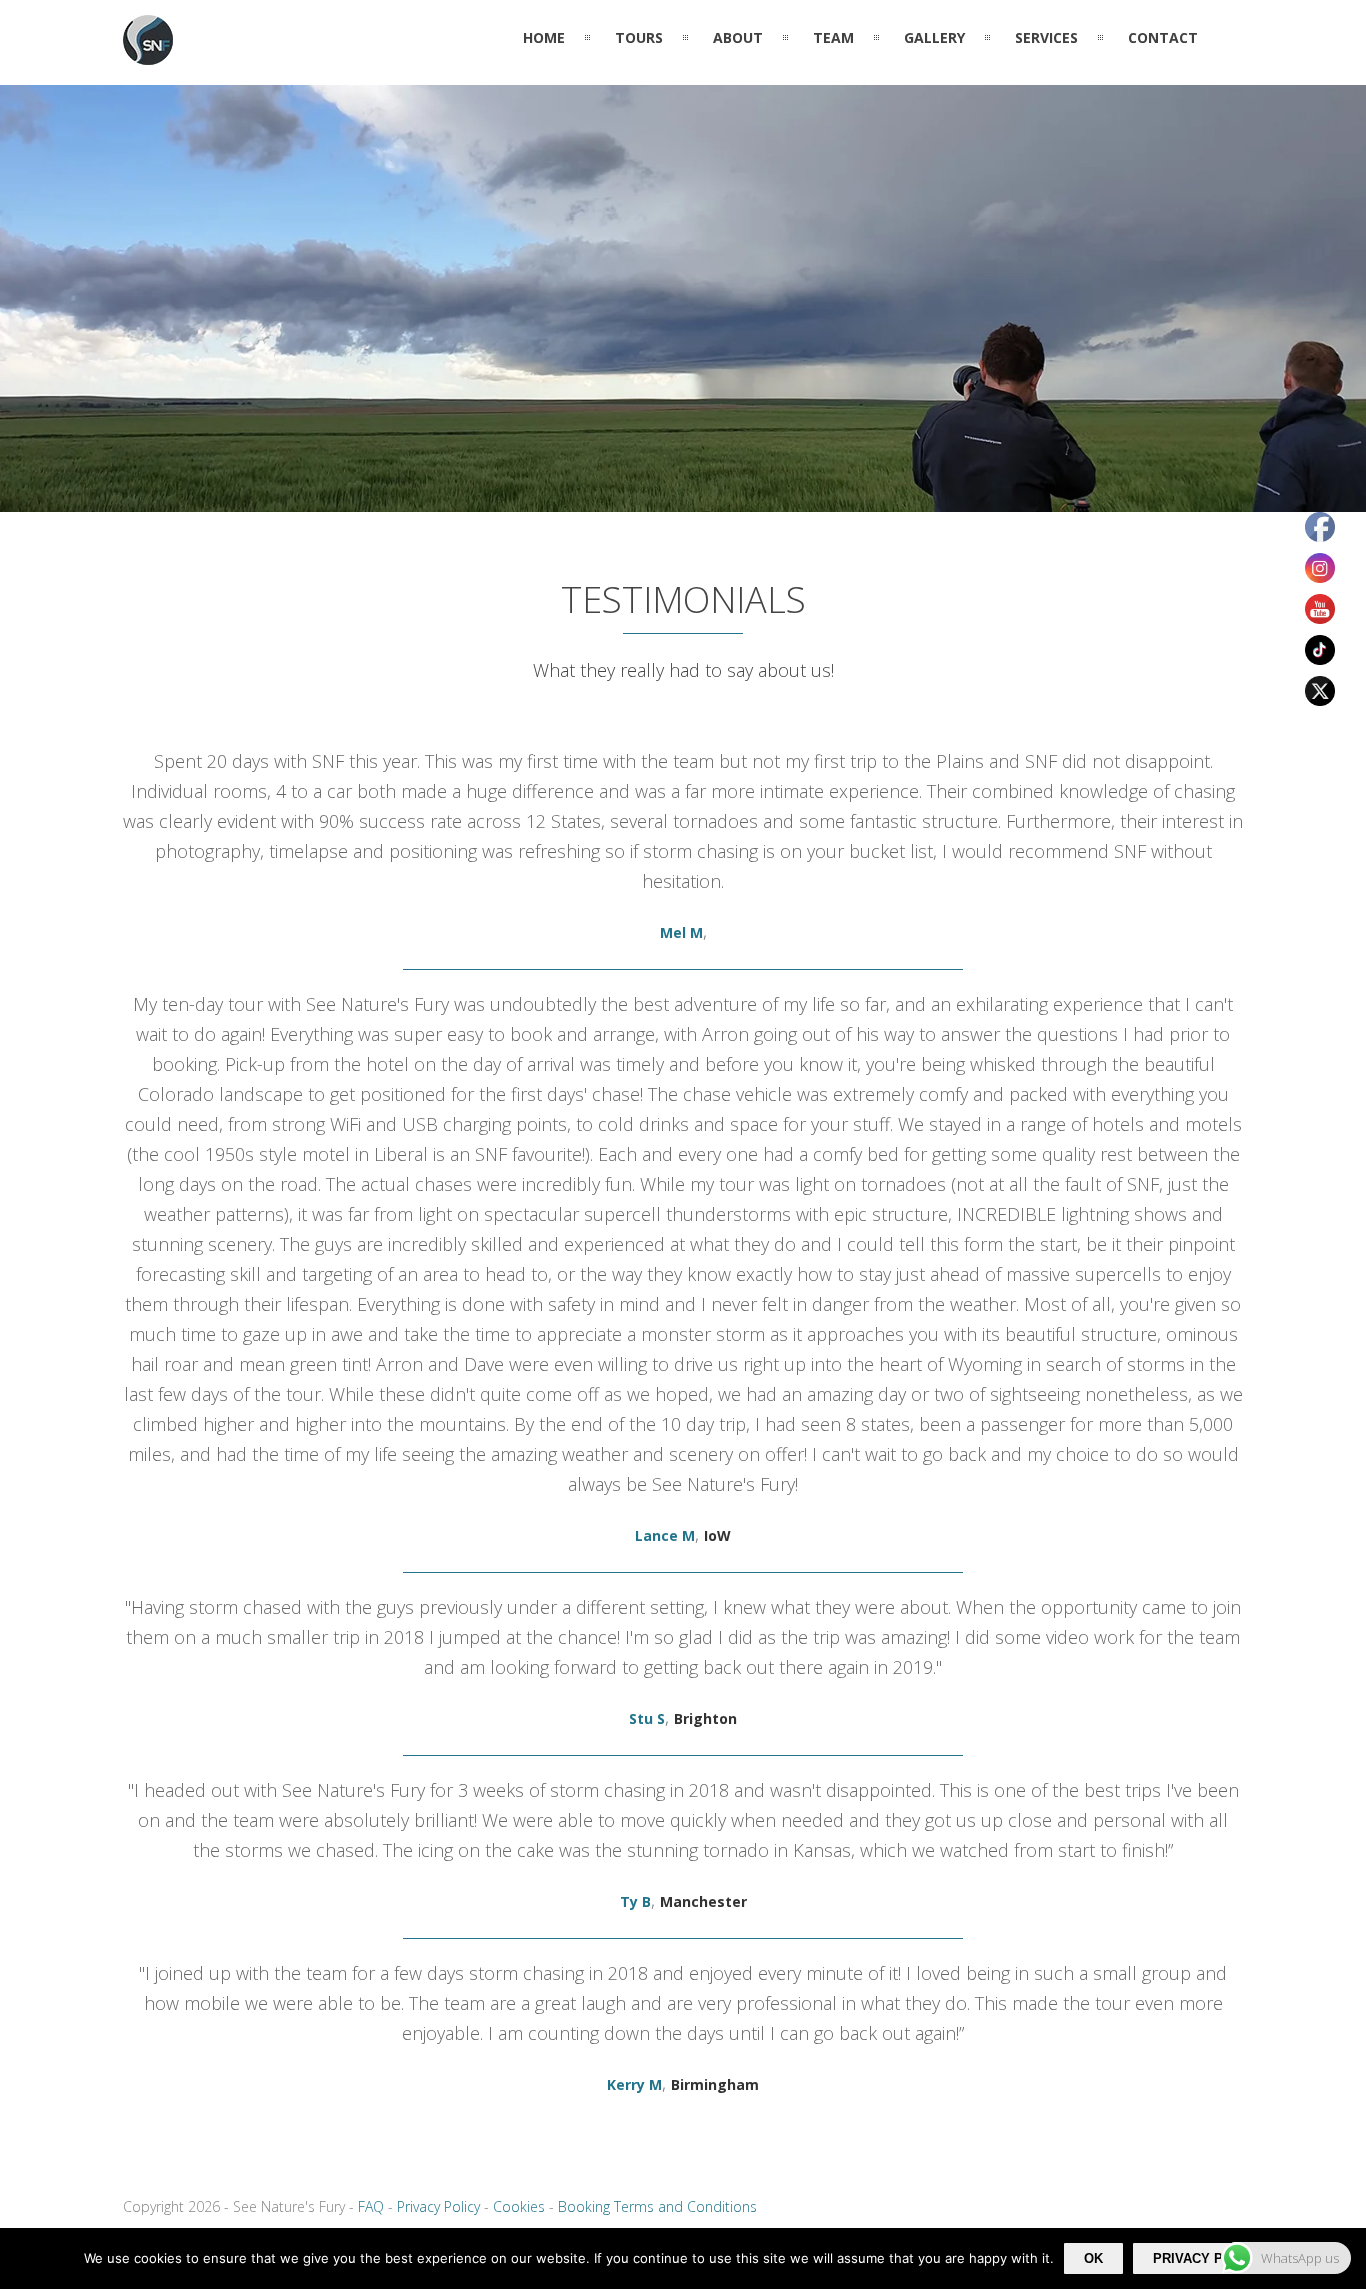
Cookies (519, 2206)
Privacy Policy (438, 2206)
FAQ (371, 2206)
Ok (1093, 2258)
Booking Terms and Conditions (657, 2206)
